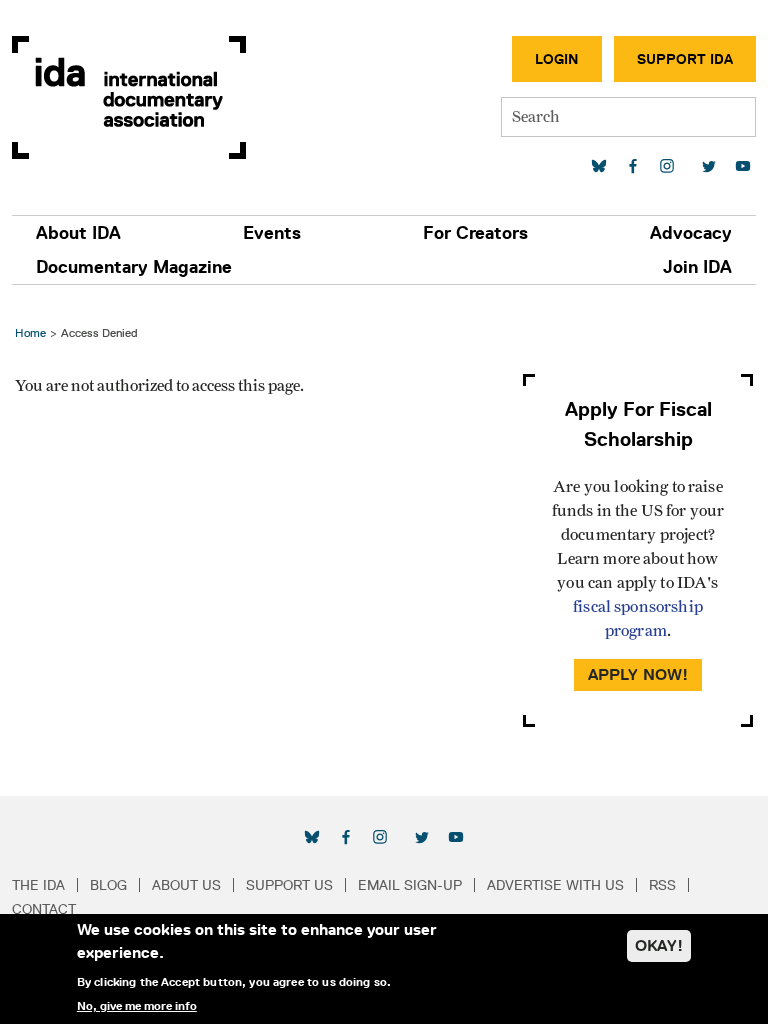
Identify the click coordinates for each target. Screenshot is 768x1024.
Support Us (289, 885)
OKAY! (659, 945)
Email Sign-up (410, 885)
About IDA (78, 233)
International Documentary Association (129, 97)
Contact (44, 909)
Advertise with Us (555, 885)
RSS (662, 885)
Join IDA (697, 267)
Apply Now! (638, 674)
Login (557, 59)
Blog (108, 885)
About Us (186, 885)
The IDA (38, 885)
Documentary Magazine (134, 267)
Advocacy (691, 233)
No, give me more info (137, 1006)
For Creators (475, 233)
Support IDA (685, 59)
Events (272, 233)
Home (30, 332)
